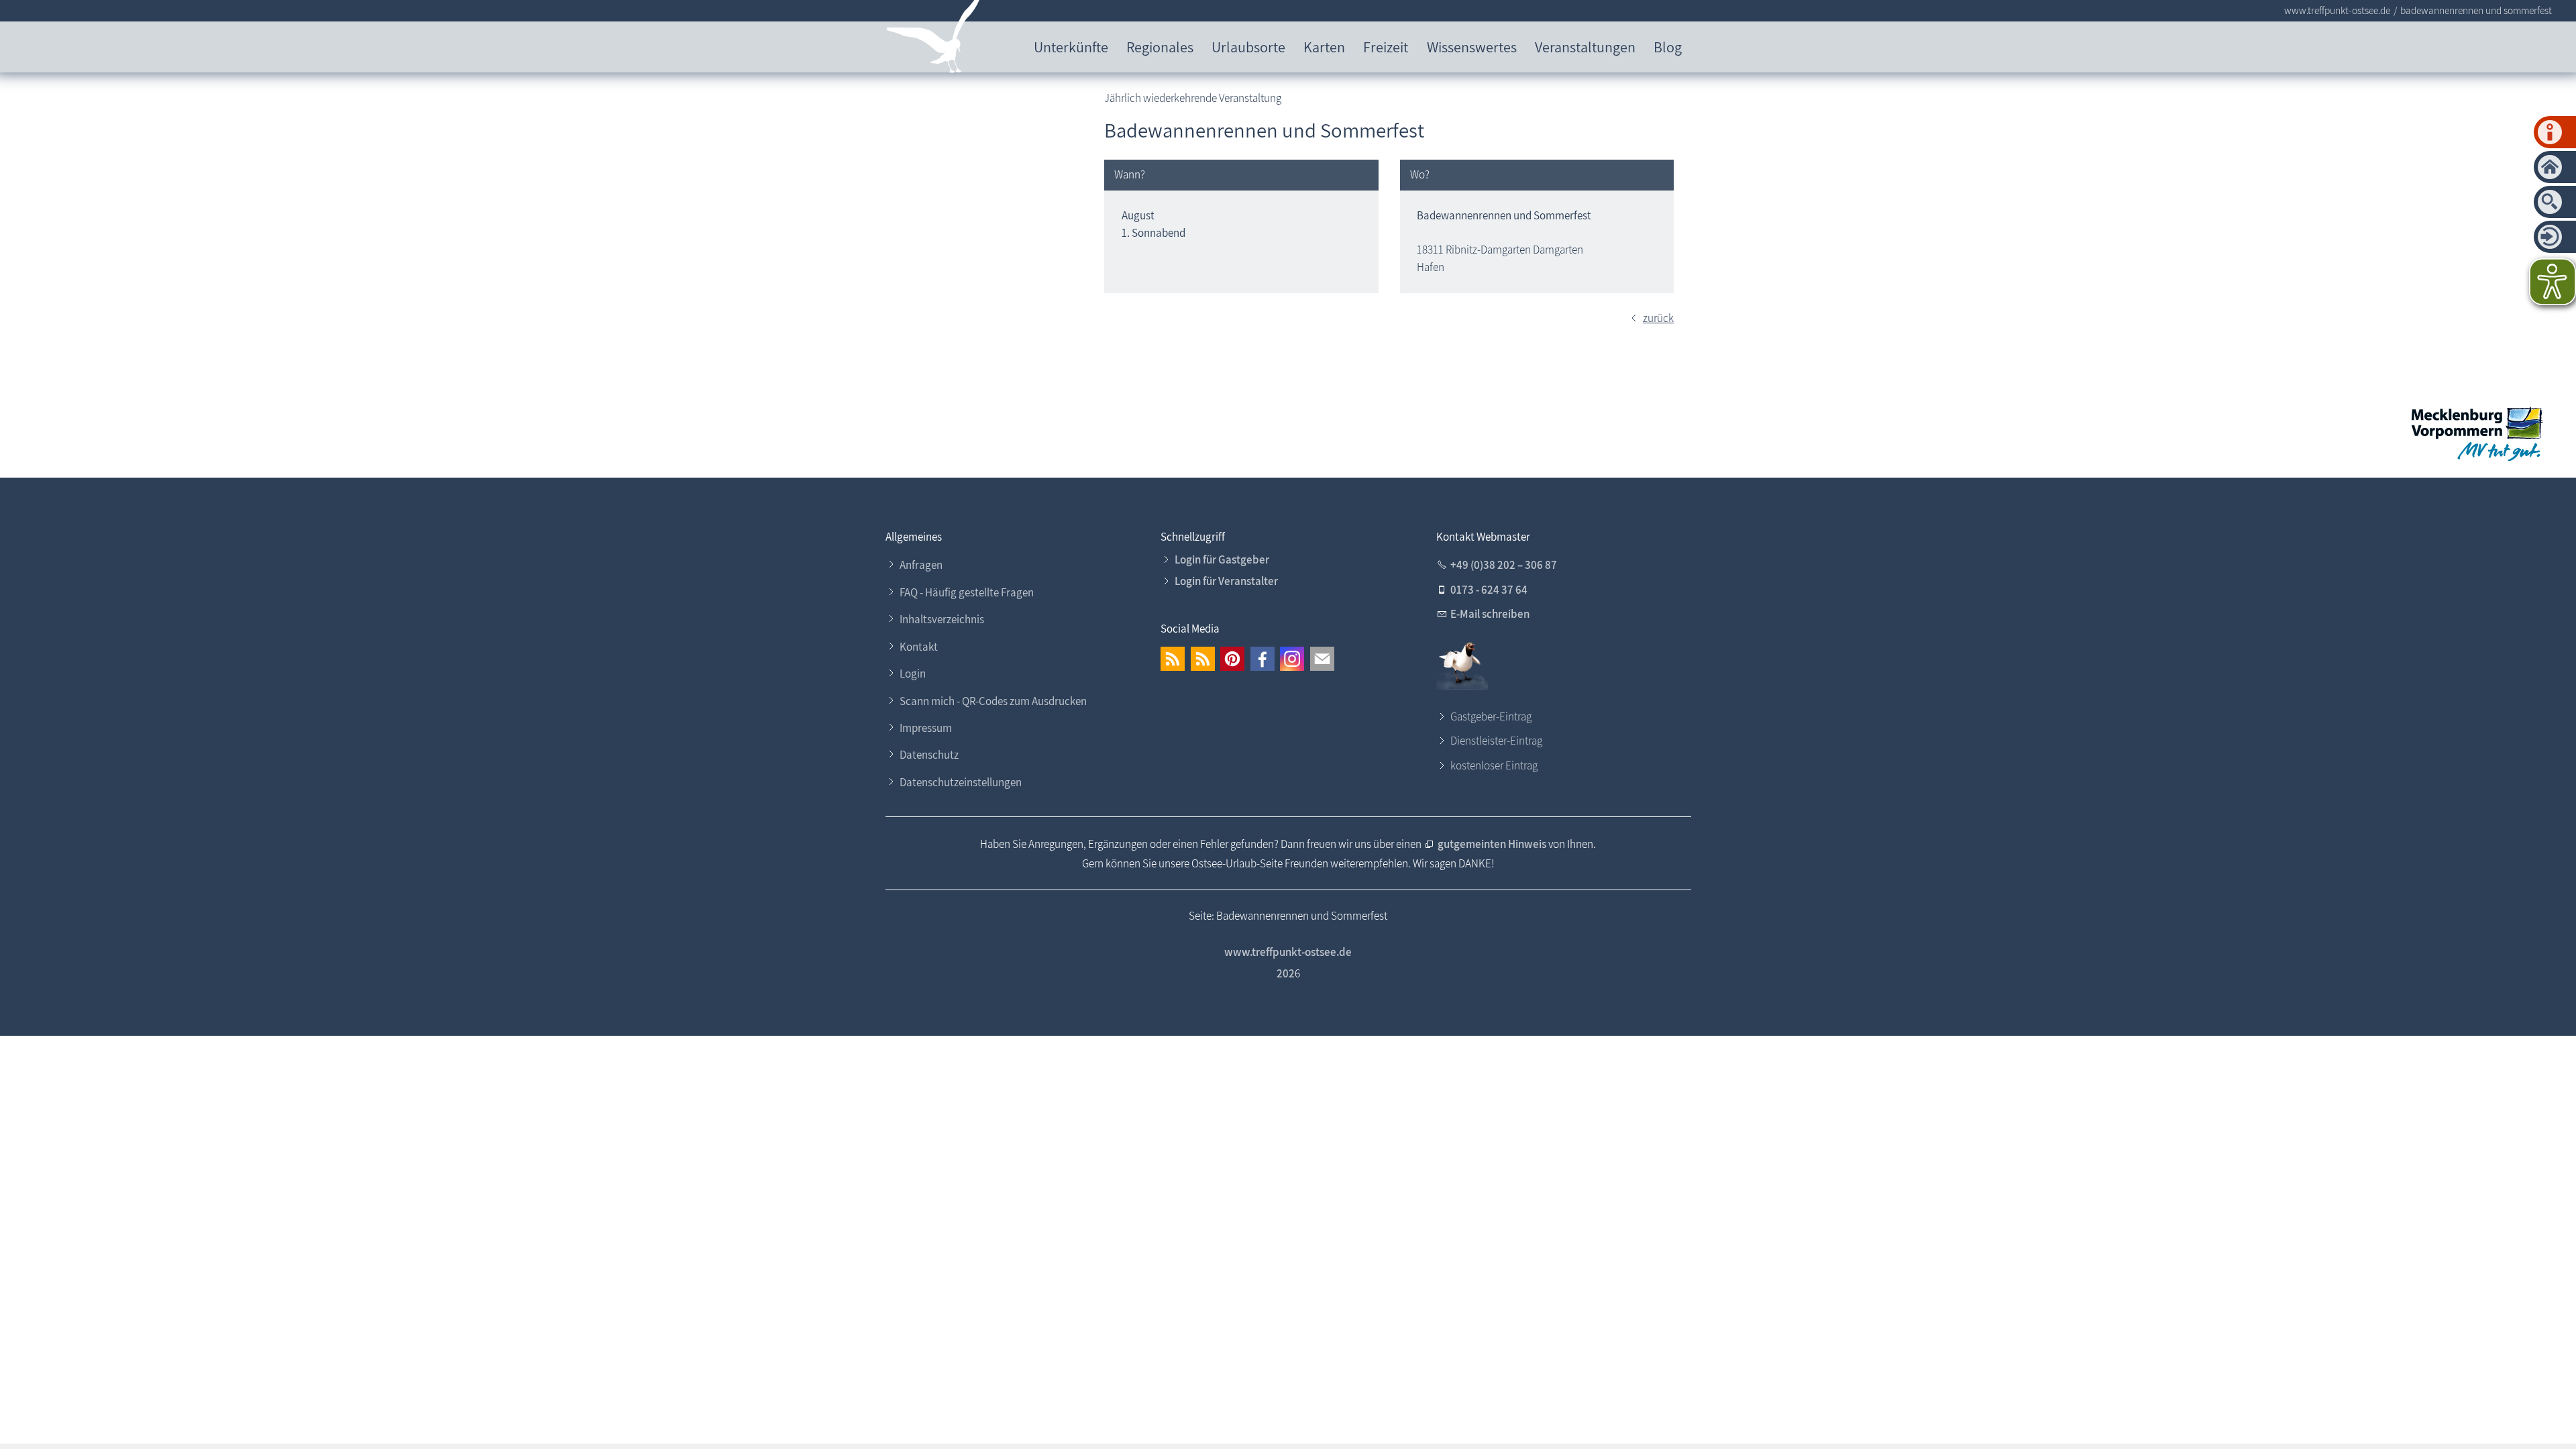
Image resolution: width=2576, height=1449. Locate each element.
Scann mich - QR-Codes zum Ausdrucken (993, 701)
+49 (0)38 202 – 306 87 (1504, 565)
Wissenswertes (1472, 47)
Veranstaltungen (1585, 47)
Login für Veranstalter (1226, 581)
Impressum (926, 728)
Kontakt (919, 647)
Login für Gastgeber (1222, 559)
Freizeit (1386, 47)
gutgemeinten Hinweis (1493, 844)
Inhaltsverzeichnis (942, 619)
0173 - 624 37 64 (1489, 590)
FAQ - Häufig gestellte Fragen (967, 592)
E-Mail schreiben (1490, 614)
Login (913, 674)
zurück (1658, 318)
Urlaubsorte (1248, 47)
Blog (1668, 47)
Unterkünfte (1071, 47)
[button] (1173, 659)
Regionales (1160, 47)
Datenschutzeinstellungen (961, 782)
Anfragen (921, 565)
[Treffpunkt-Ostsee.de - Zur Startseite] (933, 39)
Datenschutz (929, 755)
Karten (1324, 47)
